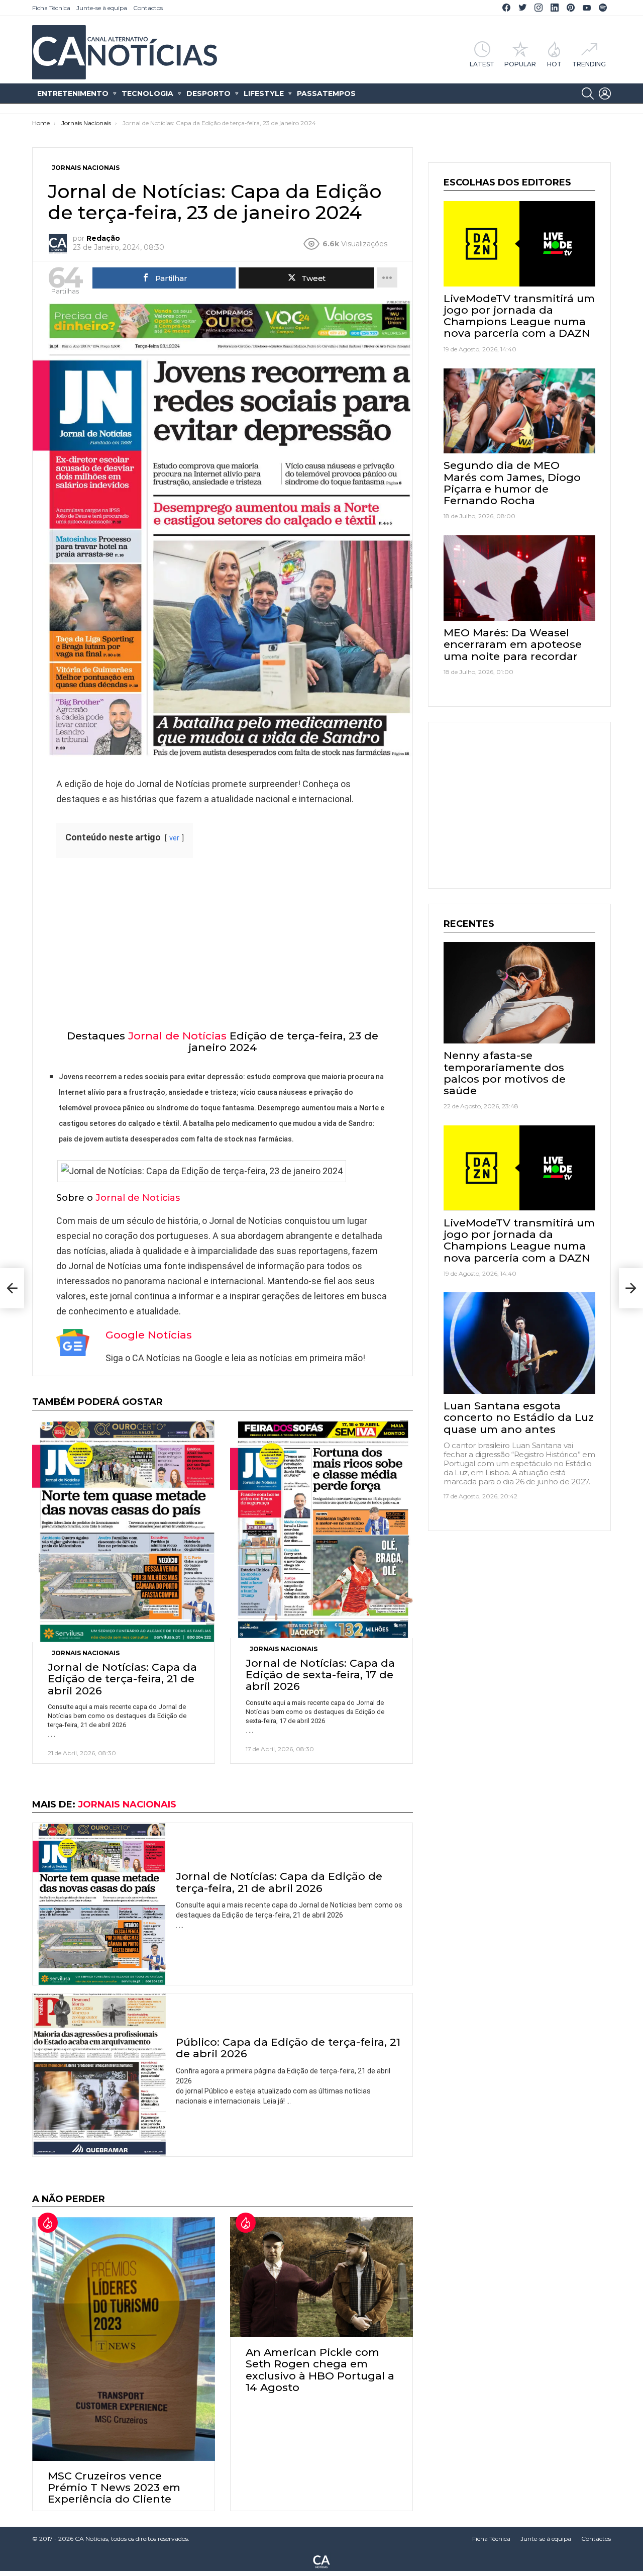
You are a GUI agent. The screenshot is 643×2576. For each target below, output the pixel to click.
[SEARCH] (588, 93)
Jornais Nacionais (86, 1653)
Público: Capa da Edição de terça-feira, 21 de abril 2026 (288, 2048)
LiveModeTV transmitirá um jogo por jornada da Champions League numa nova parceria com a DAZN (519, 316)
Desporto (208, 93)
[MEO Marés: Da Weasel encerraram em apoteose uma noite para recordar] (519, 578)
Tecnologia (147, 93)
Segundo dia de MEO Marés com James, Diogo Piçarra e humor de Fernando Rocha (512, 483)
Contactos (148, 8)
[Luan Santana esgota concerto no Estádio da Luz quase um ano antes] (519, 1343)
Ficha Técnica (51, 8)
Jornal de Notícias (177, 1036)
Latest (482, 64)
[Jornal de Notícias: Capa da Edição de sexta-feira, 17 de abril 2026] (321, 1529)
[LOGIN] (605, 93)
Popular (520, 64)
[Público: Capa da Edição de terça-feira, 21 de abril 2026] (99, 2075)
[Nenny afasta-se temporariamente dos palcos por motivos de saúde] (519, 992)
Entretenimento (73, 93)
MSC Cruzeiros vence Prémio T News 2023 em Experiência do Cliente (114, 2487)
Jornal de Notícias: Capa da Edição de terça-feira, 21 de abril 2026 (122, 1679)
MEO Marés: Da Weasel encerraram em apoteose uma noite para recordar (513, 644)
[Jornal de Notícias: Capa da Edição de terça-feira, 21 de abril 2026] (124, 1532)
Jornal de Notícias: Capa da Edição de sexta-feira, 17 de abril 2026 (320, 1675)
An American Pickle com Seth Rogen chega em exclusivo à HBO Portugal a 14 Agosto (320, 2370)
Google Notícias (149, 1335)
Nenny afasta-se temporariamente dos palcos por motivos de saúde (505, 1073)
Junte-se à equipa (102, 8)
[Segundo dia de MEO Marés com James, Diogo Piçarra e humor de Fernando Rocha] (519, 411)
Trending (589, 64)
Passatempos (326, 93)
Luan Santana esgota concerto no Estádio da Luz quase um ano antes (519, 1417)
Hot (554, 64)
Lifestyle (264, 93)
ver (174, 838)
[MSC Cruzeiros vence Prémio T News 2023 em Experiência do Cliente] (124, 2339)
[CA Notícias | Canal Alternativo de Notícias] (321, 2561)
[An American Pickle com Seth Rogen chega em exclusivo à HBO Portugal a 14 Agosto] (321, 2277)
